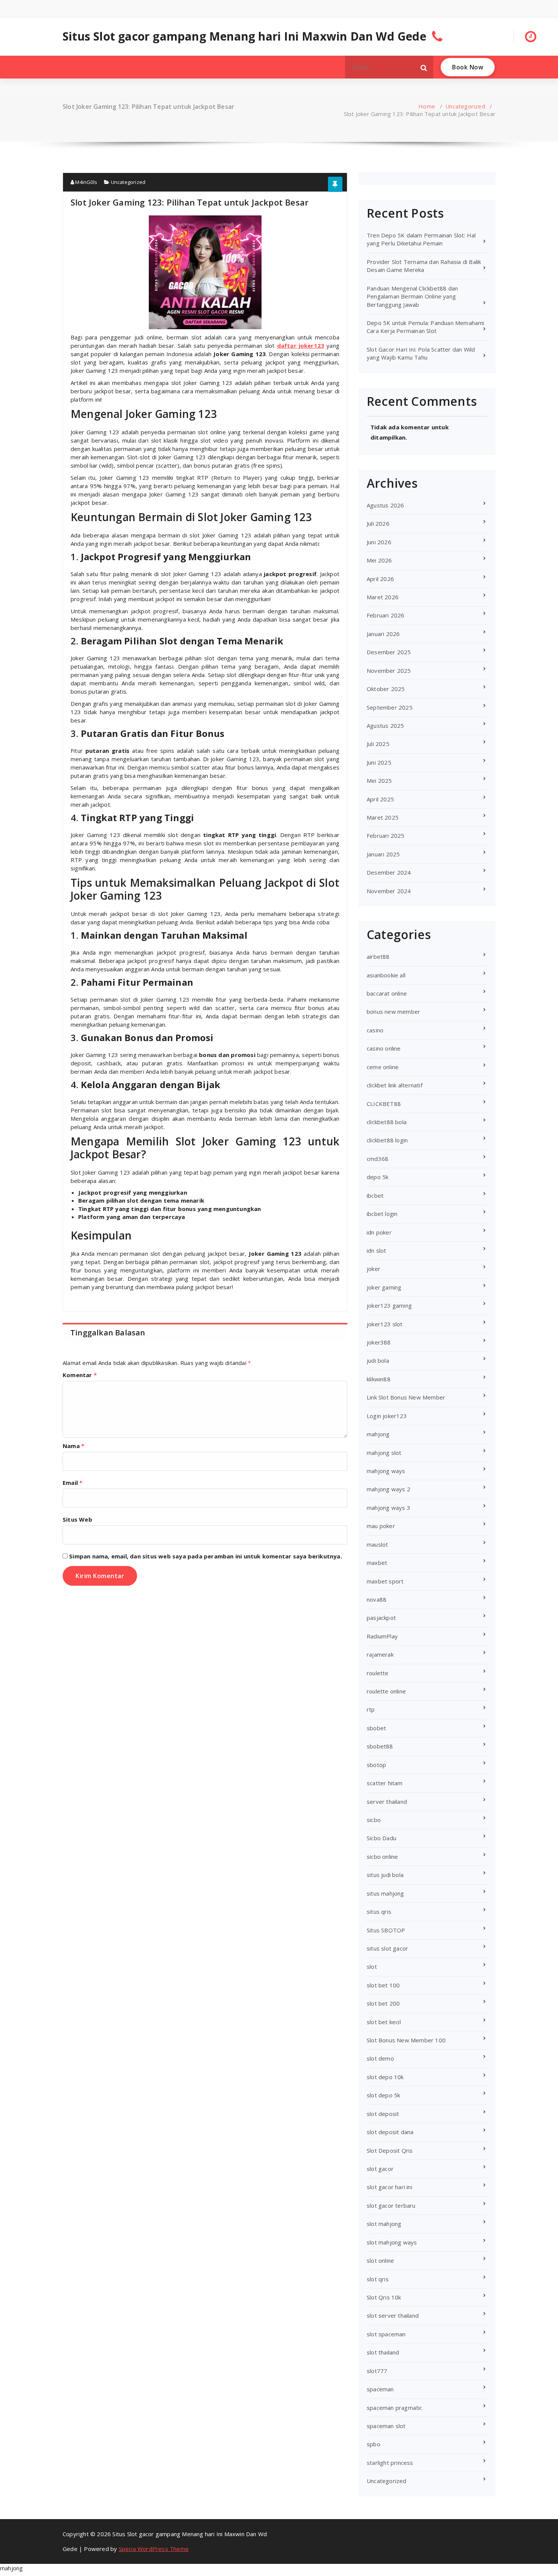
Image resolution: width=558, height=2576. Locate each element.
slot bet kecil (384, 2022)
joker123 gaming (389, 1305)
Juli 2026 (378, 523)
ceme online (383, 1067)
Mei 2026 (379, 560)
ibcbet (375, 1195)
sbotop (376, 1765)
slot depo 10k (385, 2077)
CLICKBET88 (384, 1104)
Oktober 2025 (386, 689)
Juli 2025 (378, 744)
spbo (374, 2444)
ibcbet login (382, 1214)
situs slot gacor (387, 1948)
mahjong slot (384, 1453)
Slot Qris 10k (384, 2297)
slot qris (378, 2279)
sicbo (374, 1820)
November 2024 (389, 891)
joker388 (379, 1342)
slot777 (377, 2371)
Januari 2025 (383, 854)
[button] (424, 67)
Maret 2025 (383, 817)
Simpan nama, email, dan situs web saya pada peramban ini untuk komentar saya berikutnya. (206, 1556)
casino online (384, 1048)
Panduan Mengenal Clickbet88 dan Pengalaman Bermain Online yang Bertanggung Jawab (412, 296)
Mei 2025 (379, 781)
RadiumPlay (382, 1636)
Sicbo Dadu (381, 1838)
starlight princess (390, 2463)
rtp (371, 1709)
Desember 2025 (389, 652)
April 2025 (380, 799)
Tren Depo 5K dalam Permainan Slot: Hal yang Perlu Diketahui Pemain (421, 239)
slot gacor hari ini (389, 2187)
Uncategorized (465, 106)
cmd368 (378, 1159)
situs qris (379, 1912)
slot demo (380, 2058)
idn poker (379, 1232)
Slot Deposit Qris (390, 2150)
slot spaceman (386, 2334)
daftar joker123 (301, 346)
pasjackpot (381, 1618)
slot (372, 1967)
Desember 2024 (389, 872)
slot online (380, 2260)
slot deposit (383, 2114)
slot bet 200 (383, 2003)
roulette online (386, 1691)
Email (73, 1483)
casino (375, 1030)
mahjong (378, 1434)
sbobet (376, 1728)
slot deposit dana (390, 2132)
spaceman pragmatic (395, 2408)
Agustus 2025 (385, 726)
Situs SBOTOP (386, 1930)
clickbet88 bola (387, 1122)
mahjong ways (386, 1471)
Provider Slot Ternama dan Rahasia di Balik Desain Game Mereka (424, 266)
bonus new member (393, 1012)
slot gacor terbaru (391, 2205)
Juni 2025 (379, 762)
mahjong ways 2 (389, 1489)
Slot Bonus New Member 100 (406, 2040)
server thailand (387, 1802)
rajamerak (380, 1654)
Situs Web (77, 1519)
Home (427, 106)
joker (374, 1269)
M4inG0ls (86, 182)
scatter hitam (385, 1783)
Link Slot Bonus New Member (406, 1397)
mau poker (381, 1526)
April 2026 (380, 579)
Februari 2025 (386, 836)
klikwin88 (379, 1379)
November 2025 (389, 671)
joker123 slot (385, 1324)
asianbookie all (386, 975)
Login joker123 (387, 1416)
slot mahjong (384, 2224)
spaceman (380, 2389)
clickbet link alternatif (395, 1085)
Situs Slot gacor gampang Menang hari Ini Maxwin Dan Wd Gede (244, 36)
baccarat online (387, 993)
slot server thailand (393, 2315)
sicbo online (382, 1857)
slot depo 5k (383, 2095)
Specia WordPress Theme (154, 2549)
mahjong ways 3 (389, 1508)
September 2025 (390, 707)
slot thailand (383, 2352)
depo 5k (378, 1177)
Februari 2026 (386, 615)
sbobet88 (380, 1746)
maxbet (377, 1563)
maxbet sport (385, 1581)
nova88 (377, 1599)
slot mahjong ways (392, 2242)
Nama (73, 1446)
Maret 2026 (383, 597)
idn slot (377, 1250)
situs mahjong (385, 1893)
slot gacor (380, 2169)
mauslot (377, 1544)
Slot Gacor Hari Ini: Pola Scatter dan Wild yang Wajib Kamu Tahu (421, 353)
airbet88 (378, 957)
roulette (378, 1673)
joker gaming (384, 1287)
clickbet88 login (387, 1140)
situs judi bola (385, 1875)
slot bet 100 (383, 1985)
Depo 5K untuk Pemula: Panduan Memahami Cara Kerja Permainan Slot (426, 327)
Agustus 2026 (385, 505)
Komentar (80, 1375)
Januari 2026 (383, 634)
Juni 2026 (379, 542)
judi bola (378, 1360)
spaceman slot (386, 2426)
